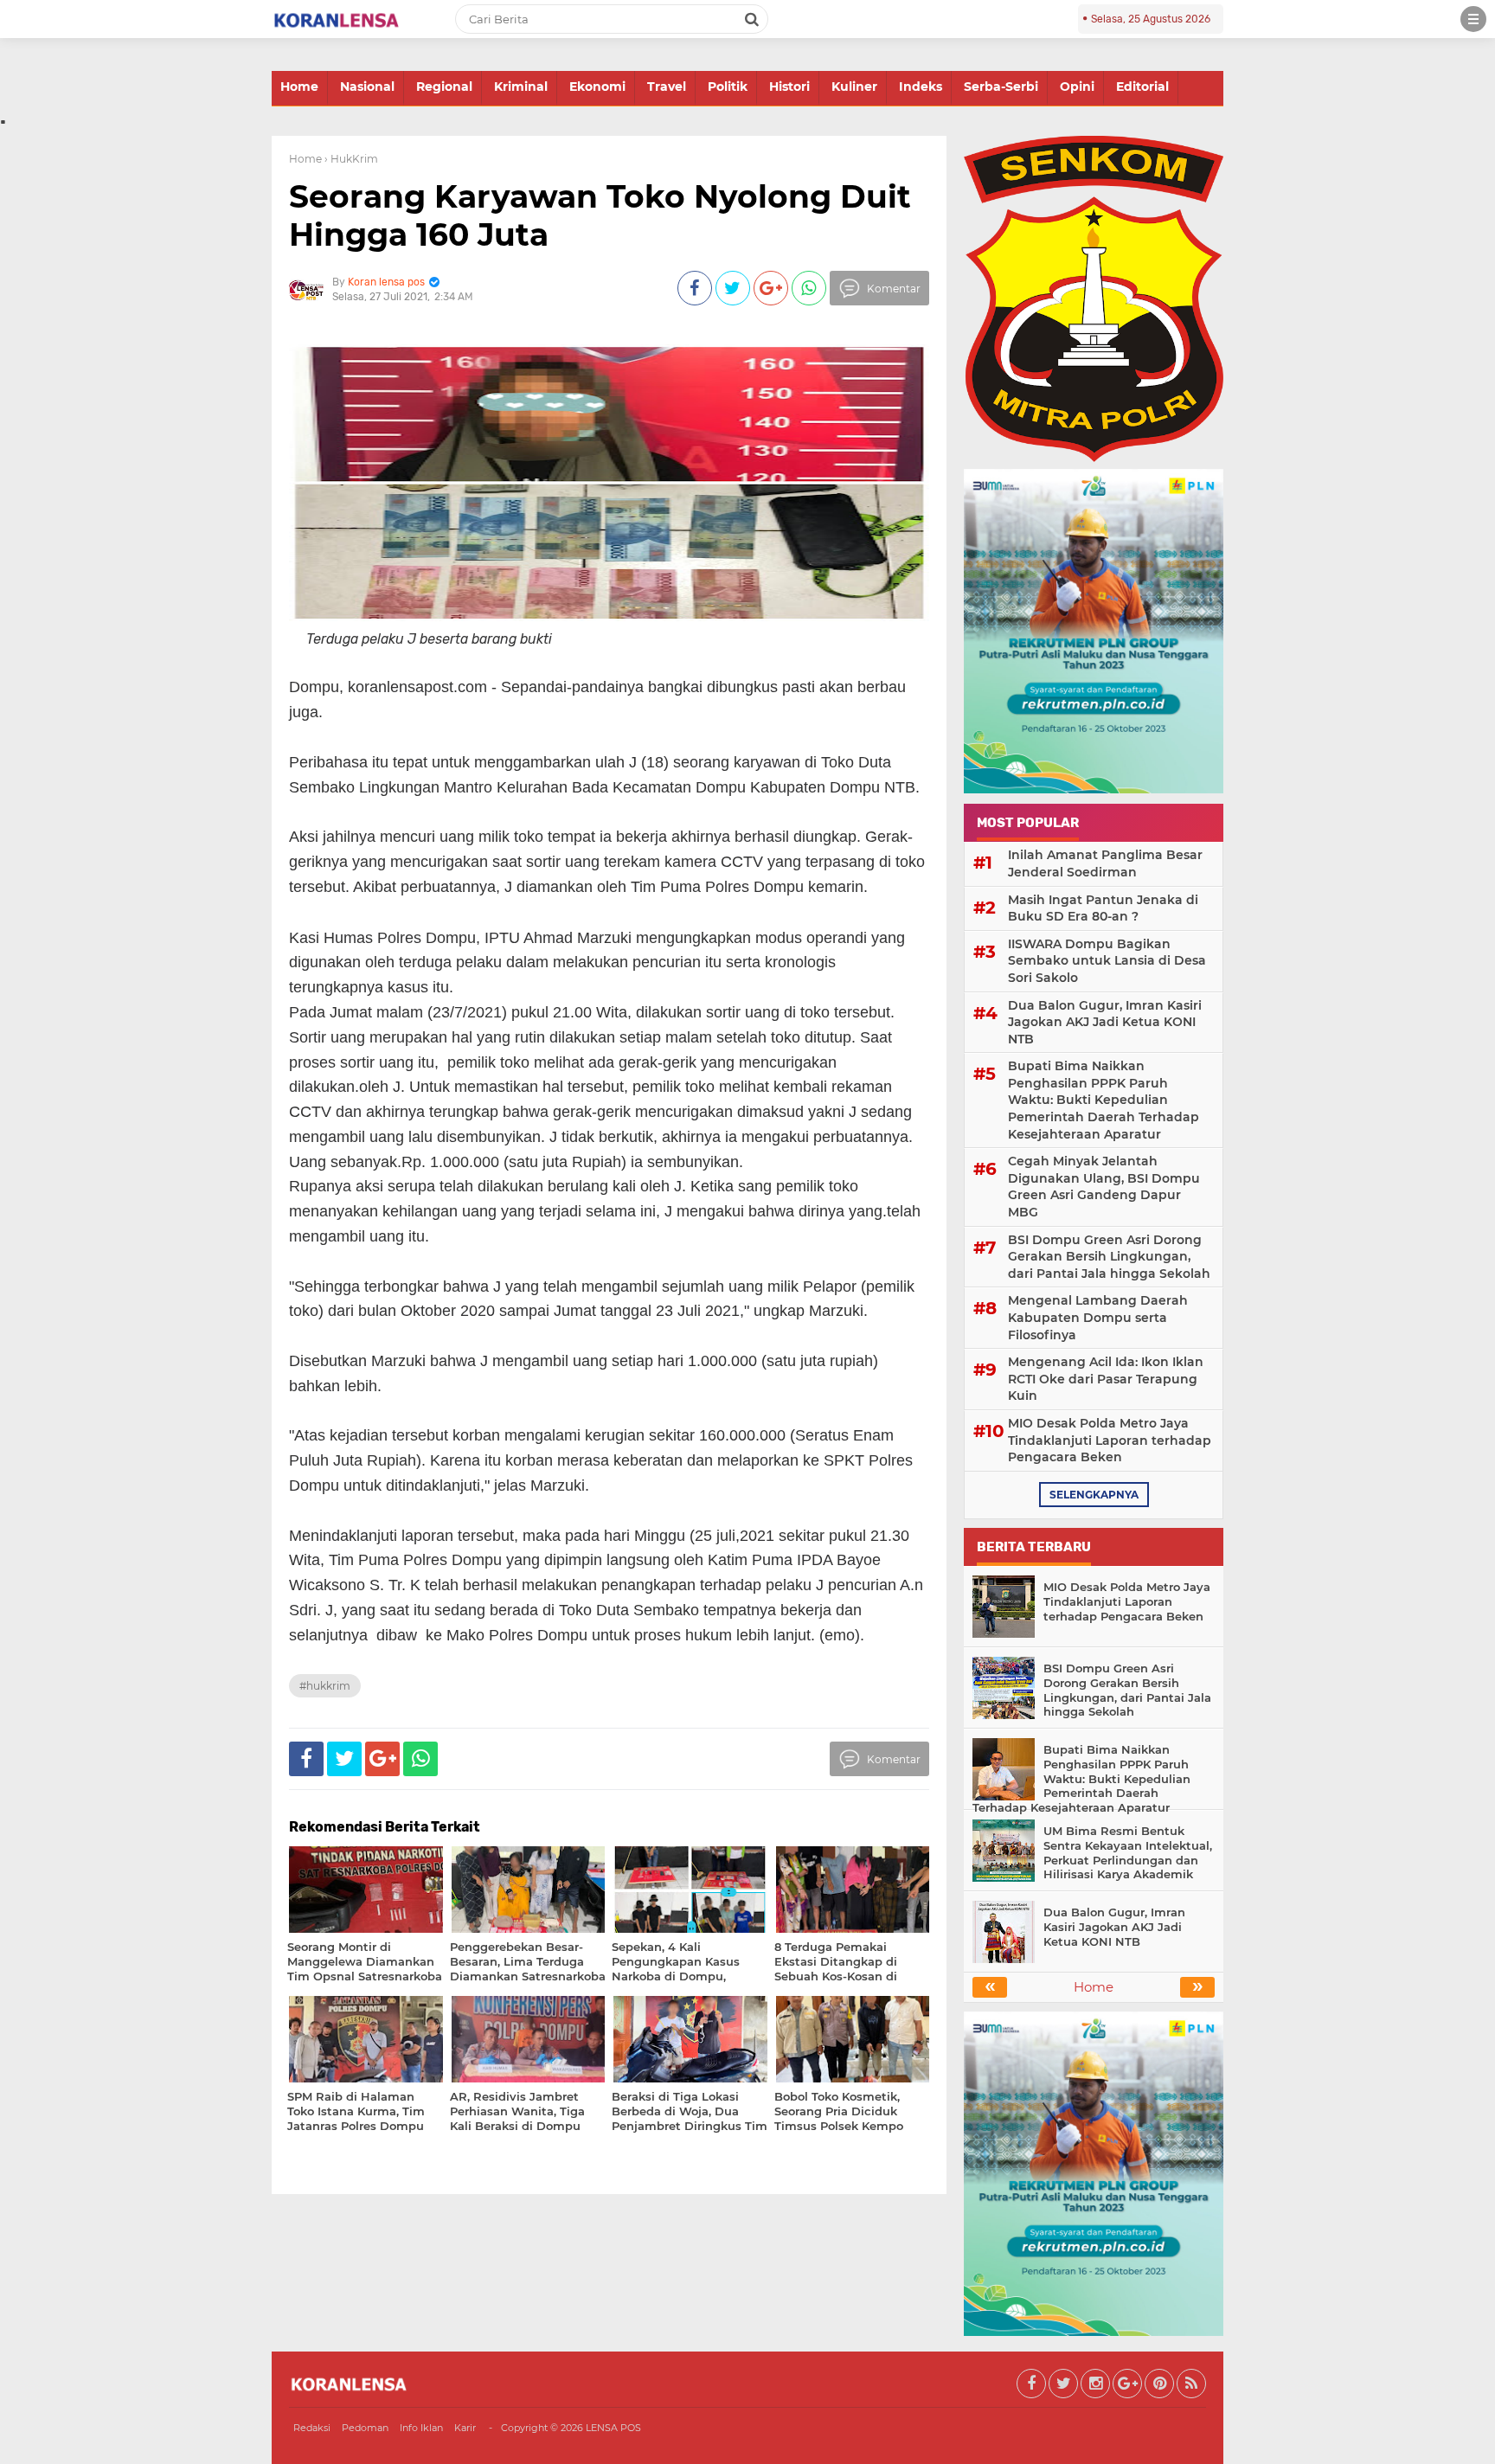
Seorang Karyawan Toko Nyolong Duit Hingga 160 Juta (600, 215)
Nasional (367, 87)
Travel (667, 87)
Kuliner (854, 87)
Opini (1077, 87)
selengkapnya (1094, 1495)
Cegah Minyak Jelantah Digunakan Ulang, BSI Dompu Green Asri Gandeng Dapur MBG (1104, 1187)
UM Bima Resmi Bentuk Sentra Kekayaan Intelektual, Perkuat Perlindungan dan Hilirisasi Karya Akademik (1128, 1853)
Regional (444, 87)
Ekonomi (597, 87)
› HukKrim (351, 159)
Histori (789, 87)
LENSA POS (613, 2428)
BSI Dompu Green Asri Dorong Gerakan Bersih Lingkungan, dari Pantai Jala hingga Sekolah (1109, 1257)
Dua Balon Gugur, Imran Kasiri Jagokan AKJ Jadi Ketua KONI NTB (1105, 1022)
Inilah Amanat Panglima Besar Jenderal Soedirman (1105, 863)
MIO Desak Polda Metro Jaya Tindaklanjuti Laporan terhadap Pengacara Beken (1110, 1440)
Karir (465, 2428)
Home (299, 87)
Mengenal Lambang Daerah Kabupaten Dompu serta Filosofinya (1098, 1317)
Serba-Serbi (1001, 87)
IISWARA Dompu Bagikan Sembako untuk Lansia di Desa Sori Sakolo (1107, 961)
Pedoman (365, 2428)
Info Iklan (421, 2428)
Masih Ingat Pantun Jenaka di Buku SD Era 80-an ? (1103, 908)
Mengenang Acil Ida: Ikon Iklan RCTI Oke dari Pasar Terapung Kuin (1106, 1379)
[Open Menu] (1473, 19)
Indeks (921, 87)
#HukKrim (325, 1686)
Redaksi (312, 2428)
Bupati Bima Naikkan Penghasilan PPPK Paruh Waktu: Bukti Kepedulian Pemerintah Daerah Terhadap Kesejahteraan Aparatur (1104, 1100)
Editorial (1142, 87)
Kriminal (521, 87)
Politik (728, 87)
